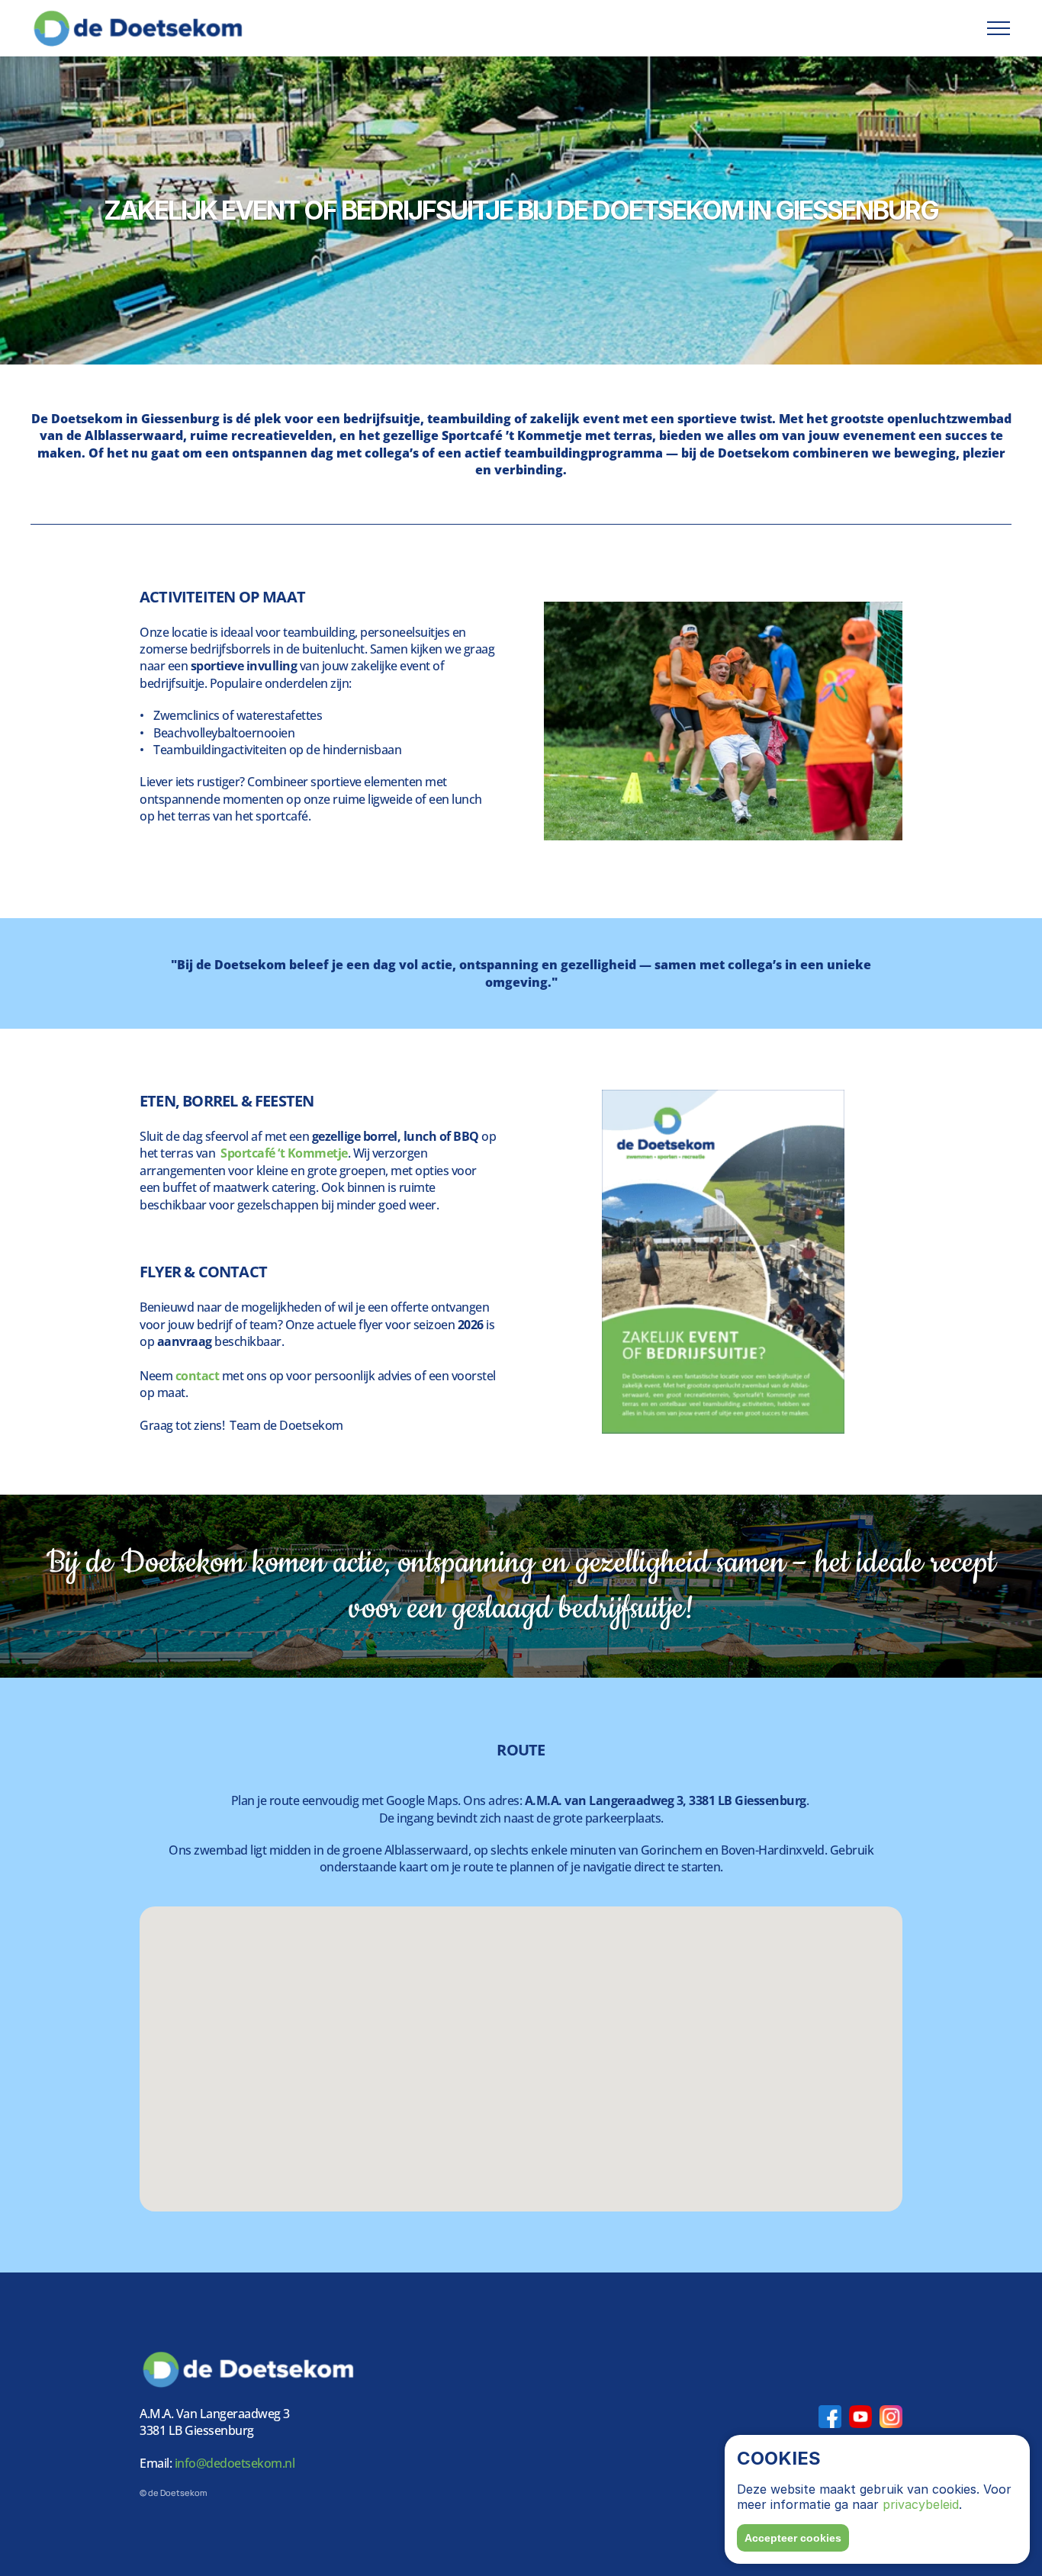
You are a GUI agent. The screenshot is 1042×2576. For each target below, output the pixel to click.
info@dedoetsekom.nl (233, 2463)
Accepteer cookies (793, 2538)
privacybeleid (921, 2504)
